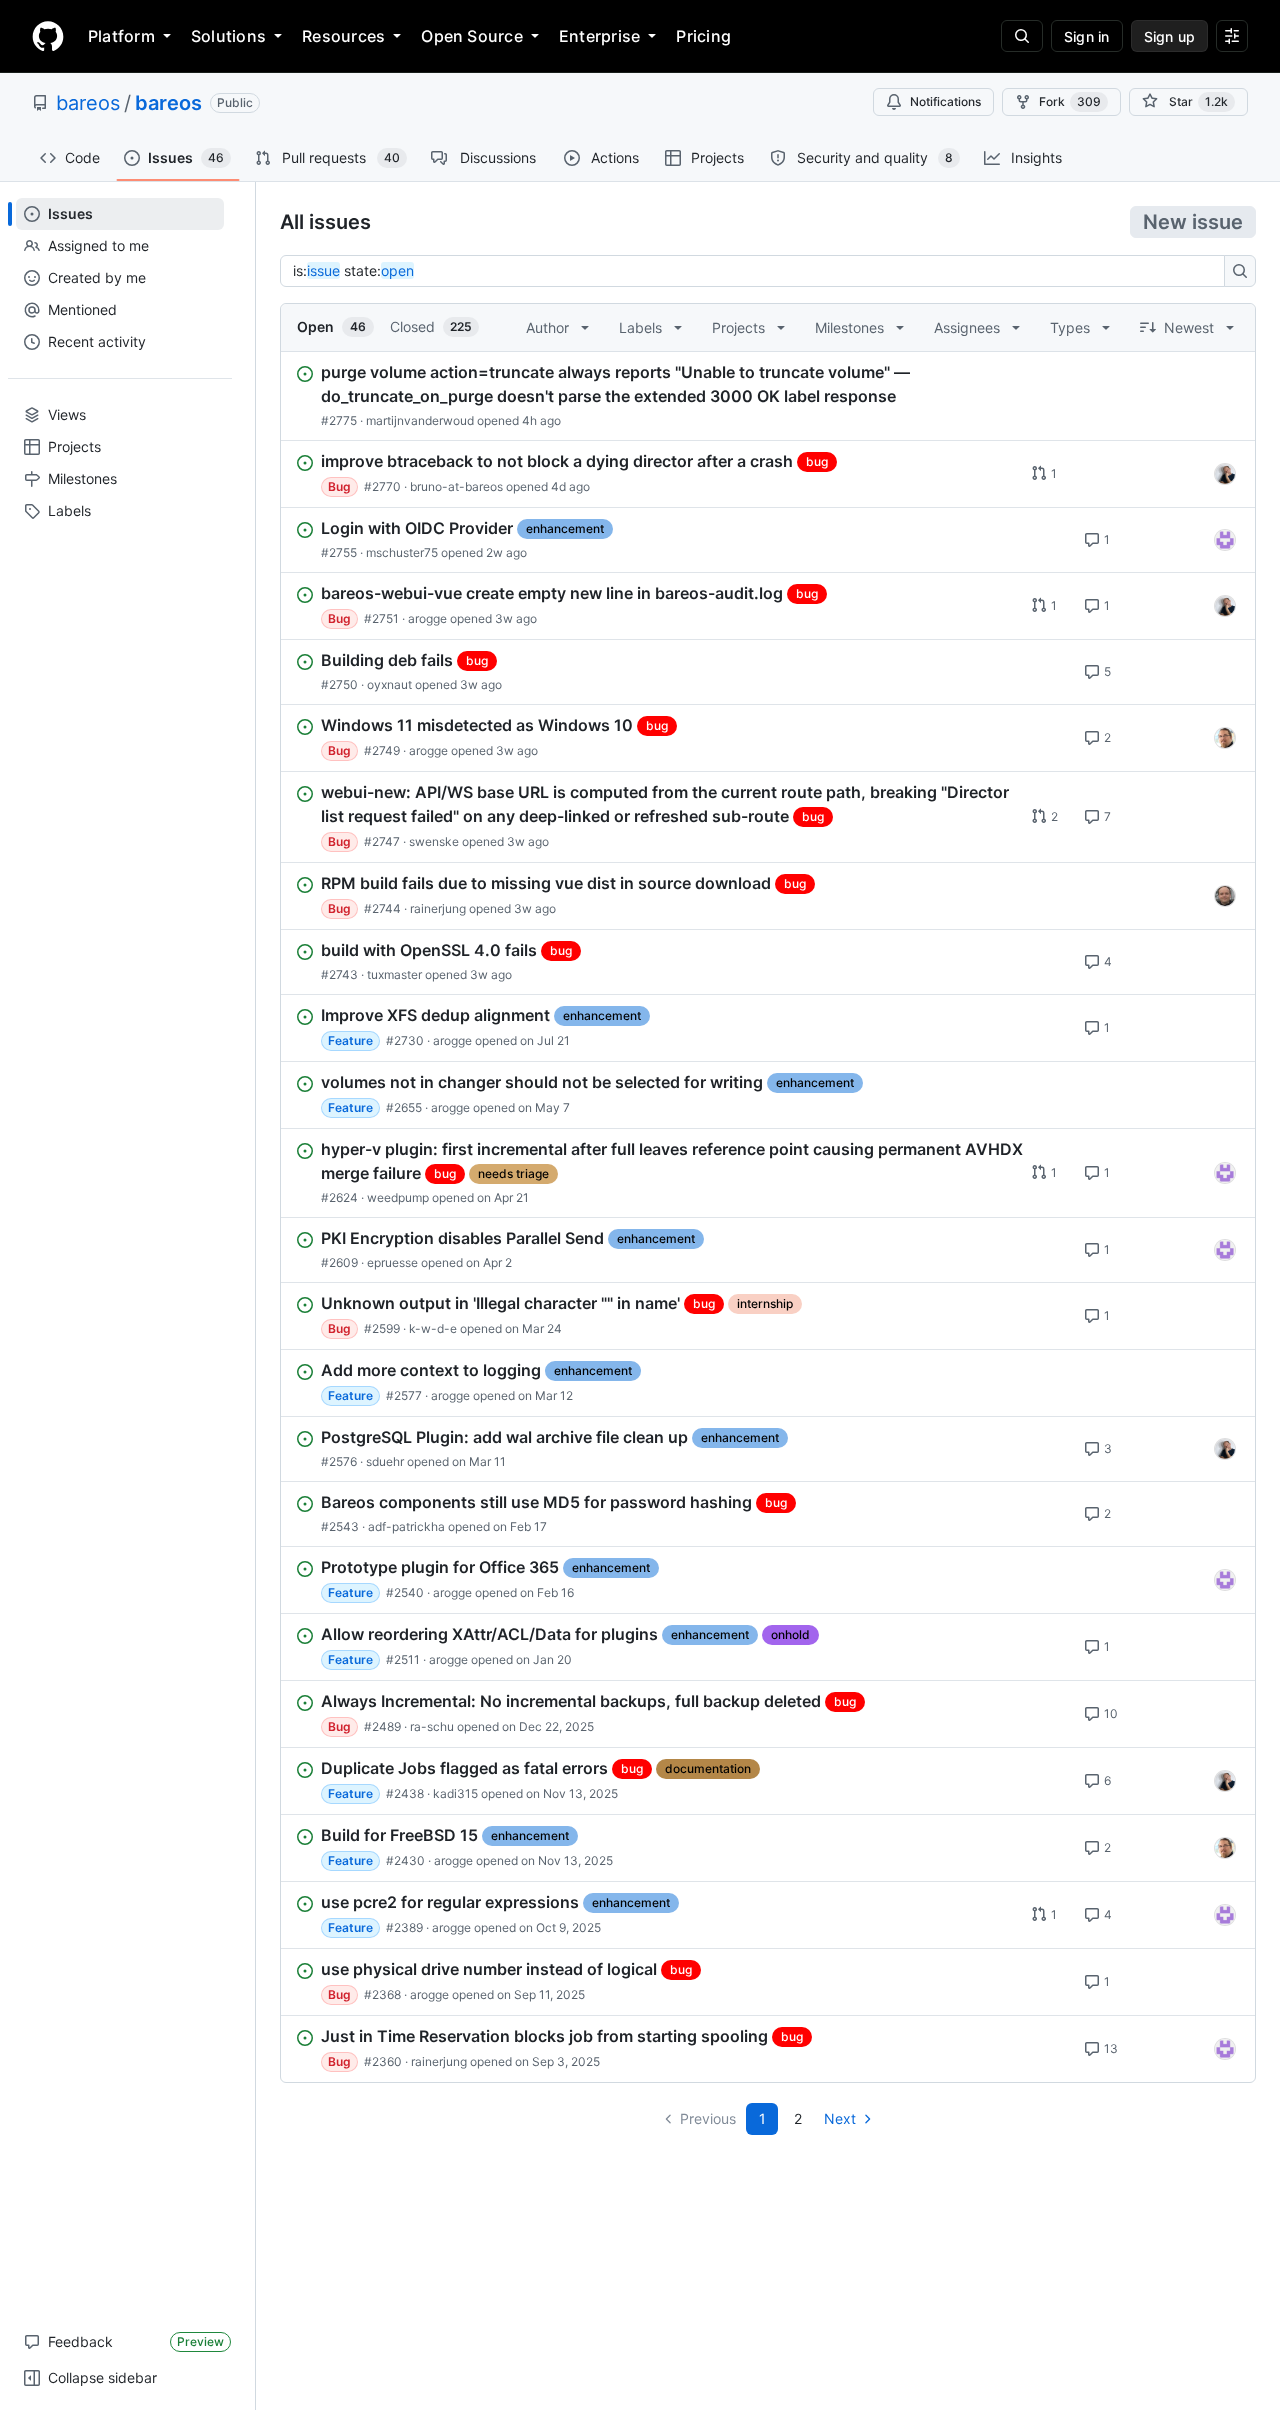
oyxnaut (389, 684)
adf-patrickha (406, 1526)
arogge (427, 618)
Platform (121, 36)
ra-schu (432, 1726)
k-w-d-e (433, 1328)
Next (840, 2118)
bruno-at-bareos (456, 486)
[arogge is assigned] (1225, 738)
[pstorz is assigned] (1225, 896)
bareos (88, 103)
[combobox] (758, 271)
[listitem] (768, 396)
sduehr (385, 1461)
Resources (343, 36)
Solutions (228, 36)
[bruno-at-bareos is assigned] (1225, 474)
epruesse (392, 1262)
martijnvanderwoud (420, 420)
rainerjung (438, 908)
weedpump (398, 1197)
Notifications (945, 101)
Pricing (703, 36)
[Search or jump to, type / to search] (1022, 36)
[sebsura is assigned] (1225, 540)
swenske (434, 841)
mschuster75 (402, 552)
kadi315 (455, 1793)
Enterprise (599, 36)
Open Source (472, 36)
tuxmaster (394, 974)
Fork (1070, 101)
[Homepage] (48, 36)
